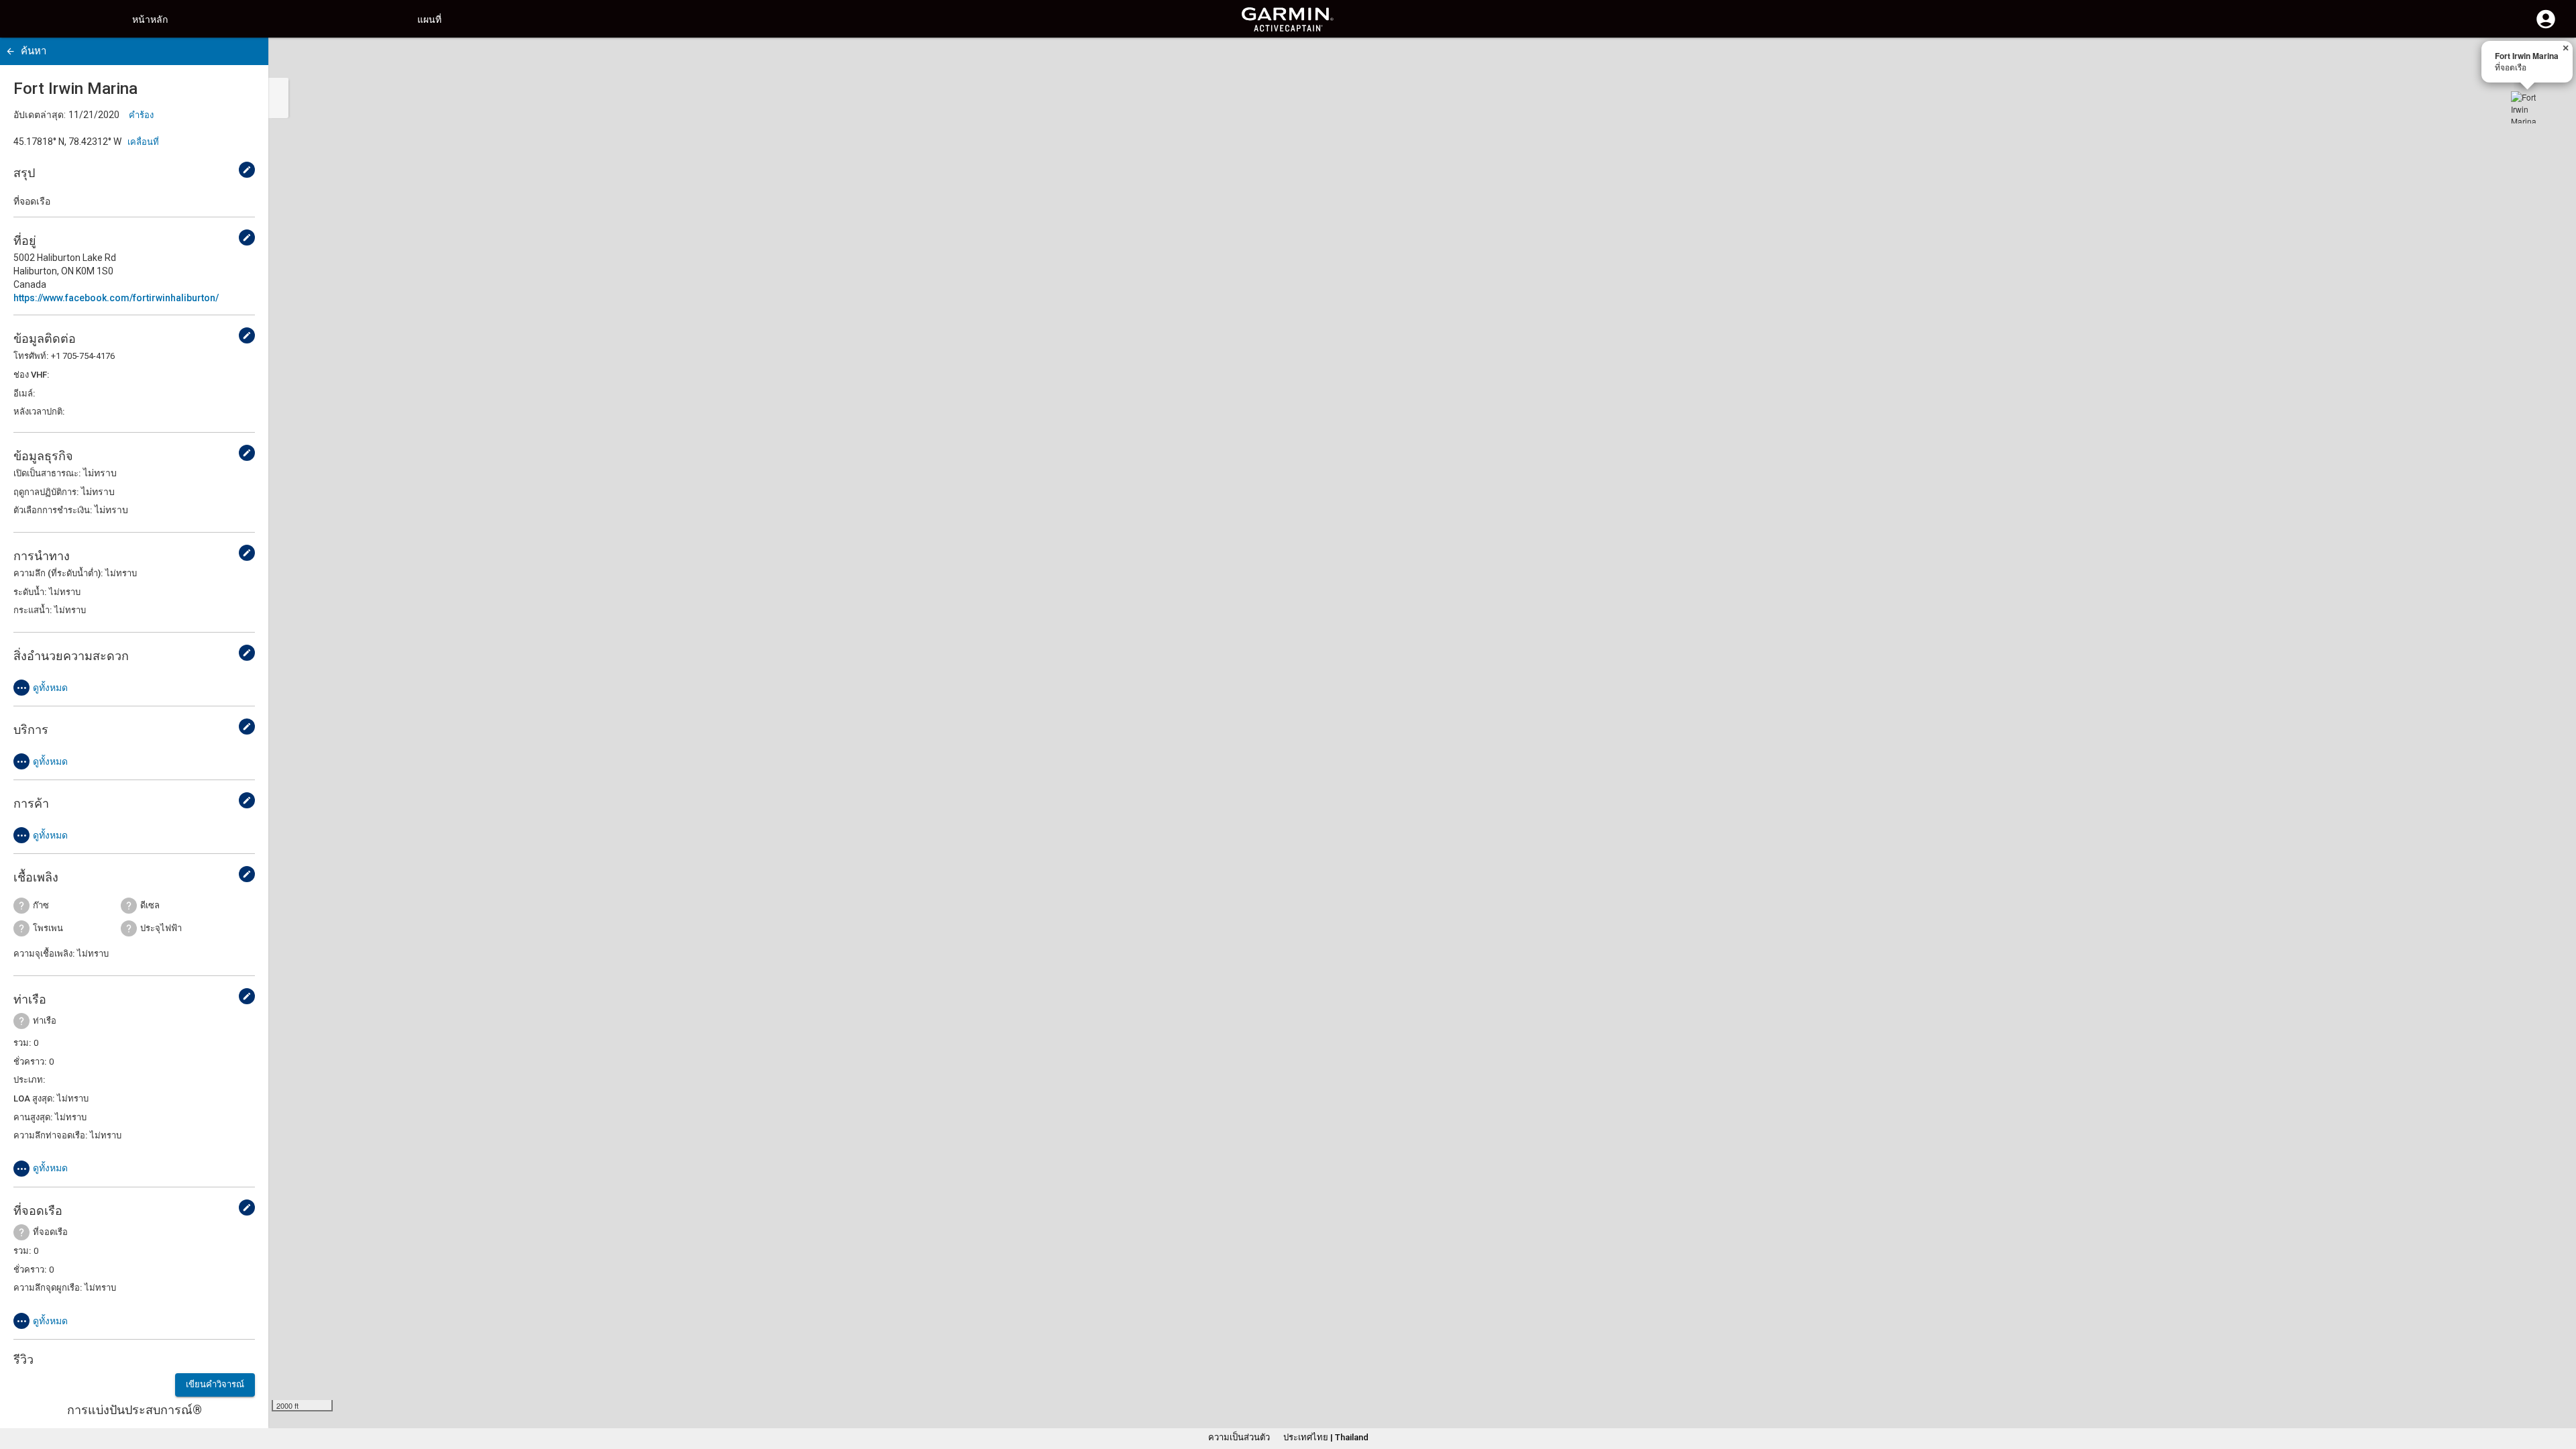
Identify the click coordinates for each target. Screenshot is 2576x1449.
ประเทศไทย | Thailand (1326, 1437)
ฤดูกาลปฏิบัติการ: (46, 492)
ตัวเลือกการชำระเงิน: (53, 510)
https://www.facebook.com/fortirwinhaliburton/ (116, 298)
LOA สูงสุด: (34, 1098)
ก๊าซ (41, 905)
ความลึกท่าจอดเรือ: (50, 1135)
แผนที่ (429, 19)
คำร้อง (141, 115)
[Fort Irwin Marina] (2527, 107)
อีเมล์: (24, 393)
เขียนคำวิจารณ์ (215, 1384)
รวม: (22, 1043)
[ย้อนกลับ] (10, 51)
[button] (2559, 1388)
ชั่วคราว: (30, 1062)
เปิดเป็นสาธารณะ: (47, 473)
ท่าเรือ (45, 1021)
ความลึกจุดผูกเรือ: (48, 1288)
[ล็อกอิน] (2546, 27)
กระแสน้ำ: (33, 610)
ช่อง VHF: (31, 375)
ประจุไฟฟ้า (161, 928)
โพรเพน (48, 928)
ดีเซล (150, 905)
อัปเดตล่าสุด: (40, 115)
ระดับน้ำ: (30, 592)
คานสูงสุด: (33, 1117)
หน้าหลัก (150, 19)
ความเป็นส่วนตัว (1239, 1437)
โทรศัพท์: (31, 356)
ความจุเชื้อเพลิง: (44, 954)
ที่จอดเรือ (50, 1232)
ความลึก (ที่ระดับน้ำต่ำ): (58, 573)
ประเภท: (29, 1080)
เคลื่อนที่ (143, 142)
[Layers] (2553, 60)
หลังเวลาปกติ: (39, 412)
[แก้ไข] (247, 170)
